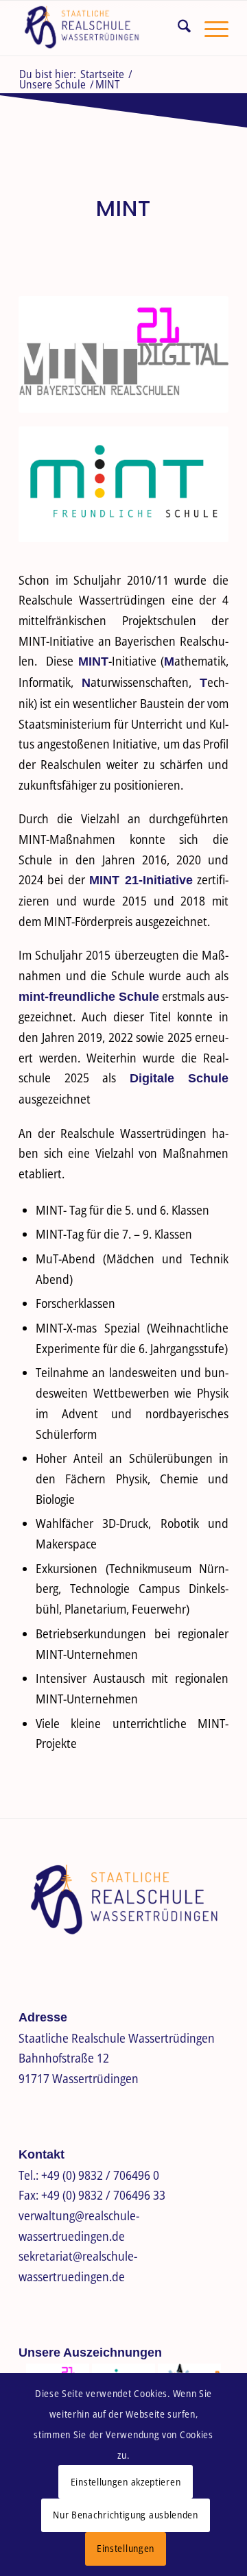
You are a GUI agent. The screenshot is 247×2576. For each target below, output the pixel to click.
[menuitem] (177, 28)
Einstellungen (126, 2548)
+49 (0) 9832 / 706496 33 (103, 2195)
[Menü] (210, 28)
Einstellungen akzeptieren (126, 2482)
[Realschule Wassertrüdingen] (103, 28)
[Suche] (177, 28)
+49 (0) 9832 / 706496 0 (100, 2175)
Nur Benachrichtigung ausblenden (126, 2515)
